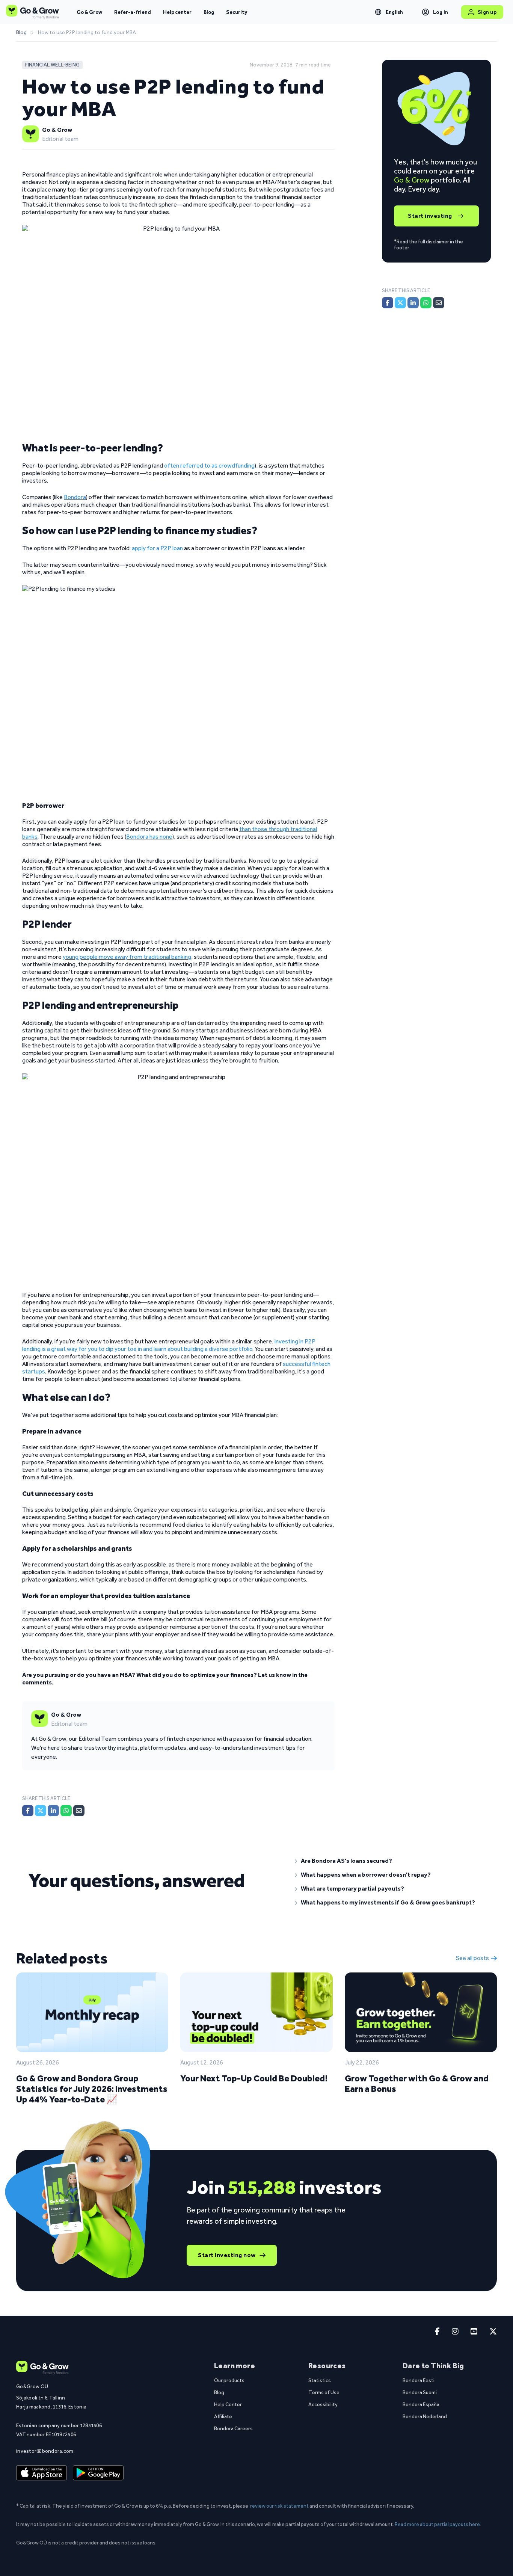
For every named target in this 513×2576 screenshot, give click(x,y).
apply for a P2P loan (157, 548)
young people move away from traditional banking (127, 957)
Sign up (487, 12)
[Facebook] (28, 1811)
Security (237, 12)
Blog (209, 12)
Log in (441, 12)
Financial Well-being (52, 65)
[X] (41, 1811)
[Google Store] (98, 2473)
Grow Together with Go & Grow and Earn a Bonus (417, 2083)
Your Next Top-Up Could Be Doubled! (254, 2078)
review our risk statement (279, 2506)
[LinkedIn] (53, 1811)
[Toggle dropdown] (378, 12)
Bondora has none (149, 837)
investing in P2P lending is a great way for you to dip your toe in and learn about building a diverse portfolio (169, 1345)
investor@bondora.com (45, 2451)
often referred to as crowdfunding (209, 466)
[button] (390, 1861)
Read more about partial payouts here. (438, 2524)
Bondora (75, 497)
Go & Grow (89, 12)
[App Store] (41, 2473)
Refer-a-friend (133, 12)
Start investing (430, 216)
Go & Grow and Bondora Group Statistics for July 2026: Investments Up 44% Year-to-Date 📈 (92, 2089)
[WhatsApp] (66, 1811)
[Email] (79, 1811)
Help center (177, 12)
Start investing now (227, 2255)
